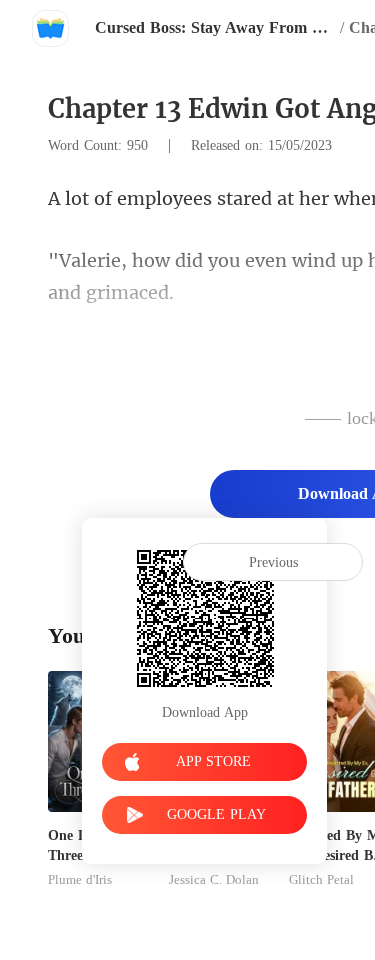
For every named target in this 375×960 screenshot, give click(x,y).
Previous (273, 562)
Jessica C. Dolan (214, 880)
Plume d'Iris (80, 880)
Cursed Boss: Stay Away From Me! (215, 27)
